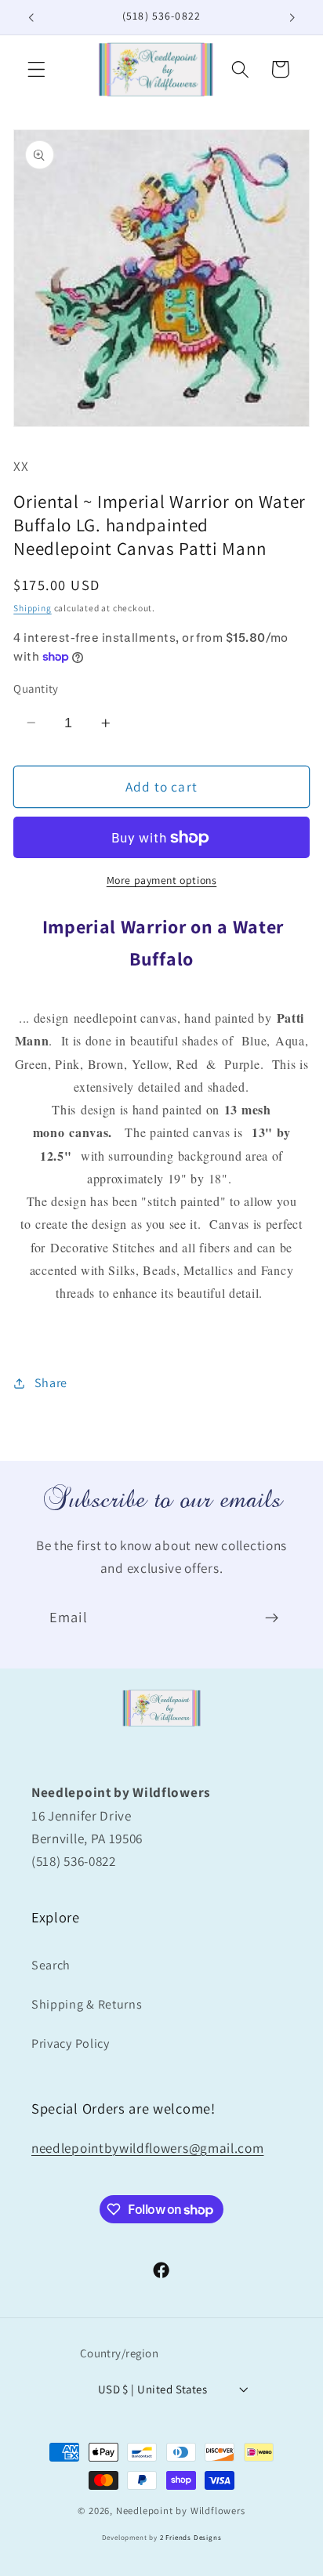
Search (51, 1965)
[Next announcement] (292, 17)
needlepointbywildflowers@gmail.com (147, 2148)
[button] (36, 69)
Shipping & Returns (87, 2004)
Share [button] (51, 1383)
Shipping (32, 608)
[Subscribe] (272, 1618)
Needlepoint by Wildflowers (181, 2511)
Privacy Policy (71, 2043)
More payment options (162, 880)
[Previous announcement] (31, 17)
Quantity (36, 688)
